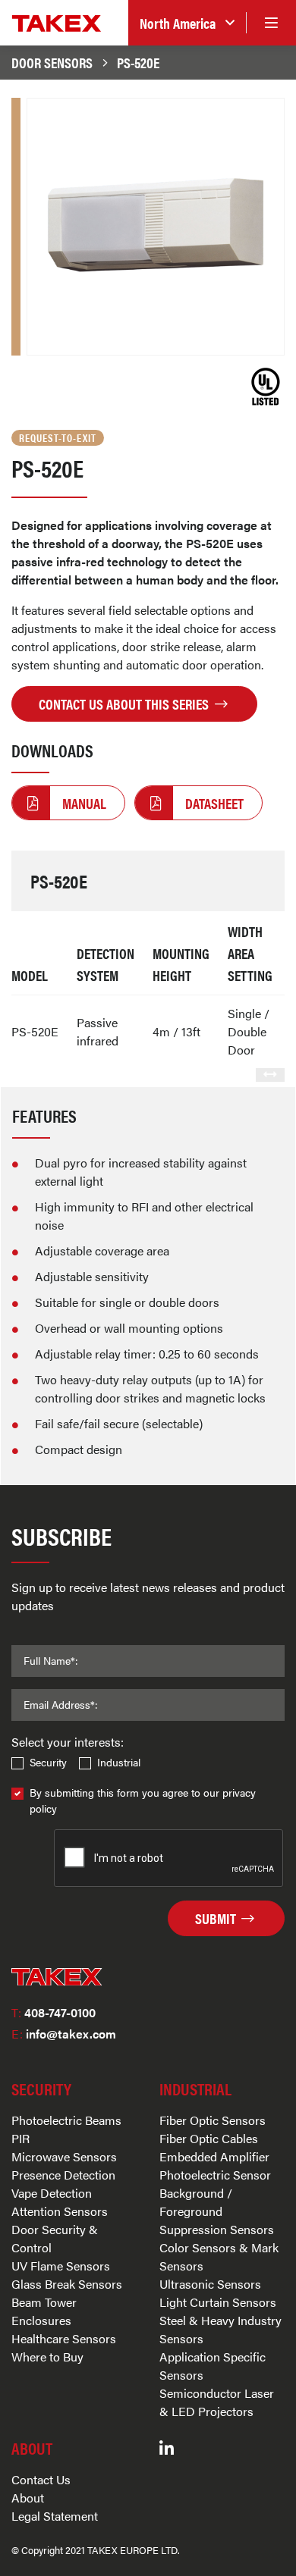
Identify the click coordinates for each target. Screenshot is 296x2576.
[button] (187, 23)
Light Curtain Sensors (218, 2302)
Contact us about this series (125, 704)
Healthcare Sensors (64, 2338)
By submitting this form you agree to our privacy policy (143, 1800)
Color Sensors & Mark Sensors (219, 2256)
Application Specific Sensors (213, 2366)
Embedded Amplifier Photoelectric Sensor (215, 2165)
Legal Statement (55, 2516)
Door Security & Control (55, 2238)
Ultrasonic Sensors (210, 2284)
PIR (20, 2138)
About (28, 2498)
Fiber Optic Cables (209, 2138)
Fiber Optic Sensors (213, 2120)
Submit (217, 1918)
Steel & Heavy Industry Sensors (220, 2329)
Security (48, 1762)
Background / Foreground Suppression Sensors (217, 2211)
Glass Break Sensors (67, 2284)
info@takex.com (64, 2034)
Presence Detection (63, 2175)
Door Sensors (52, 62)
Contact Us (41, 2479)
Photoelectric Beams (66, 2120)
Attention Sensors (60, 2211)
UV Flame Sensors (61, 2266)
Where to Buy (47, 2357)
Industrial (119, 1762)
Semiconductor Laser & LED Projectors (217, 2402)
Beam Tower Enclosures (44, 2311)
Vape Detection (52, 2193)
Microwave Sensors (64, 2156)
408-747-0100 (54, 2012)
